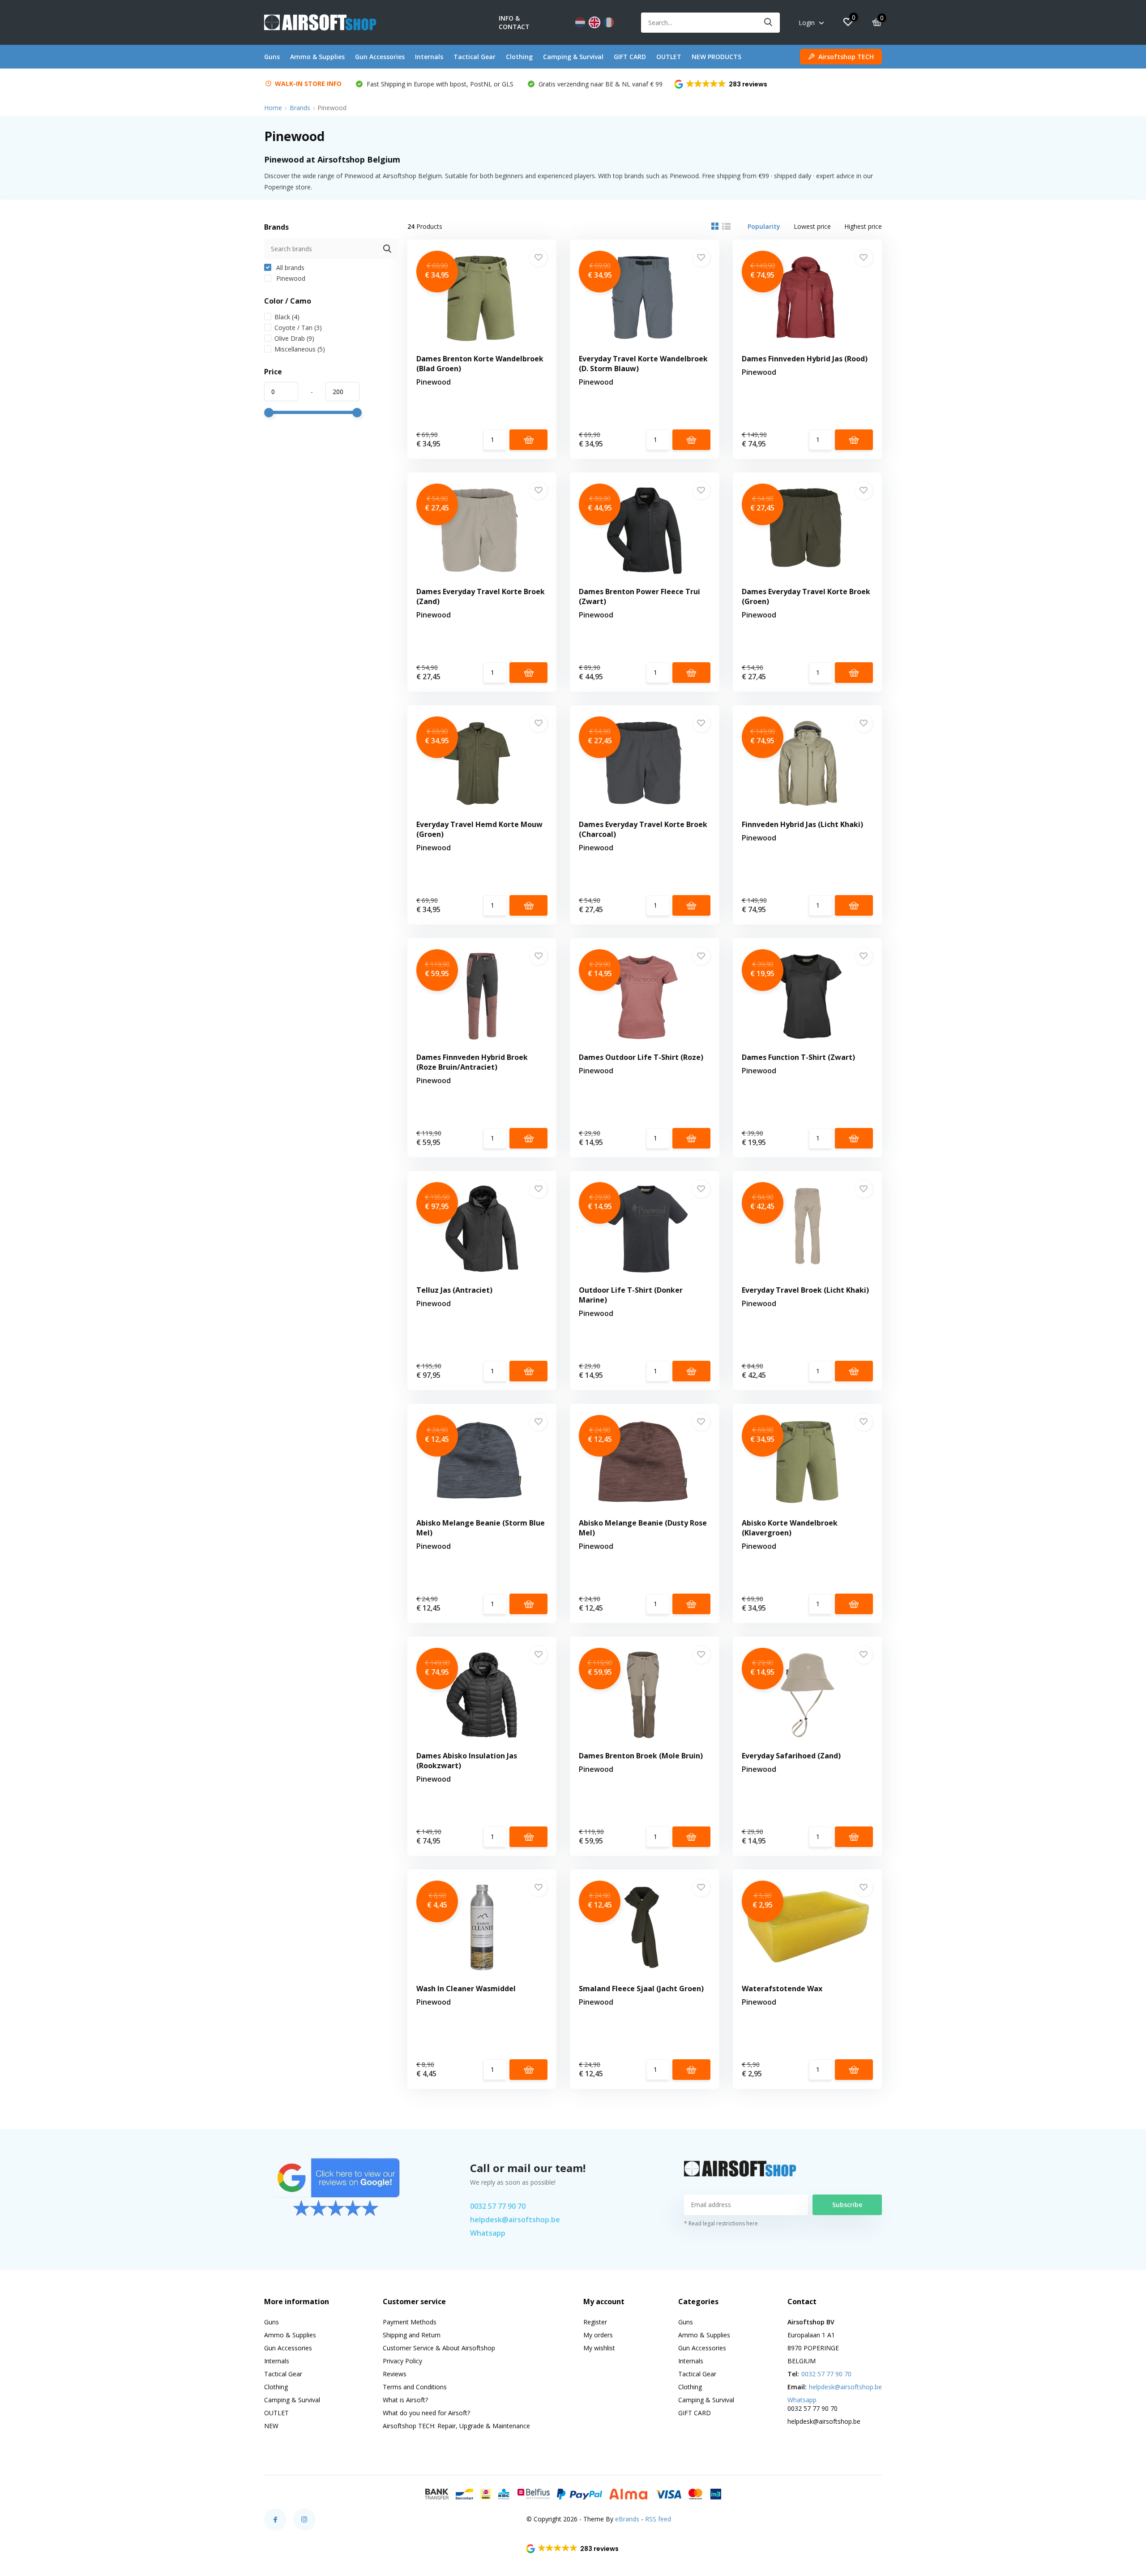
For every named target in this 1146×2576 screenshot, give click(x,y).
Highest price (863, 226)
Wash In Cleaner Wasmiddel (466, 1989)
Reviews (395, 2374)
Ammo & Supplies (317, 57)
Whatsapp (488, 2233)
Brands (300, 108)
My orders (598, 2335)
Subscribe (847, 2205)
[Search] (769, 23)
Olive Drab (294, 338)
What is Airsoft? (405, 2400)
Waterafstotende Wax (782, 1989)
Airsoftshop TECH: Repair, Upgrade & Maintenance (456, 2426)
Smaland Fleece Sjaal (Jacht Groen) (641, 1989)
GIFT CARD (630, 57)
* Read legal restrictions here (721, 2223)
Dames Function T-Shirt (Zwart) (798, 1057)
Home (273, 108)
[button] (721, 84)
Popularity (764, 226)
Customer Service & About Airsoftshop (439, 2348)
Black (287, 317)
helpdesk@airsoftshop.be (515, 2220)
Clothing (519, 57)
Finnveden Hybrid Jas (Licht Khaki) (802, 824)
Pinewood (290, 278)
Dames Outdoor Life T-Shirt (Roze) (641, 1057)
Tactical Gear (475, 57)
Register (595, 2322)
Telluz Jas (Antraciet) (454, 1290)
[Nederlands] (580, 22)
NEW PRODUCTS (716, 57)
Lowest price (812, 226)
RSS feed (658, 2519)
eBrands (627, 2519)
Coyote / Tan (298, 328)
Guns (272, 57)
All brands (289, 268)
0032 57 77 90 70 (498, 2206)
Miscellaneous (300, 349)
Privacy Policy (402, 2361)
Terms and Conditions (415, 2387)
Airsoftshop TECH (846, 57)
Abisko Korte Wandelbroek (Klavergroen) (790, 1528)
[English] (594, 22)
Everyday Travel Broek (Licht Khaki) (805, 1290)
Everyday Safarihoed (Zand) (791, 1756)
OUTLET (669, 57)
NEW (271, 2426)
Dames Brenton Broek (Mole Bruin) (641, 1756)
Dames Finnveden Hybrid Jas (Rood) (805, 359)
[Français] (609, 22)
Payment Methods (410, 2322)
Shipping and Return (412, 2335)
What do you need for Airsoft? (426, 2413)
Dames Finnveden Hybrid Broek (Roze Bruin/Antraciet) (472, 1062)
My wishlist (599, 2348)
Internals (429, 57)
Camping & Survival (573, 57)
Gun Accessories (380, 57)
